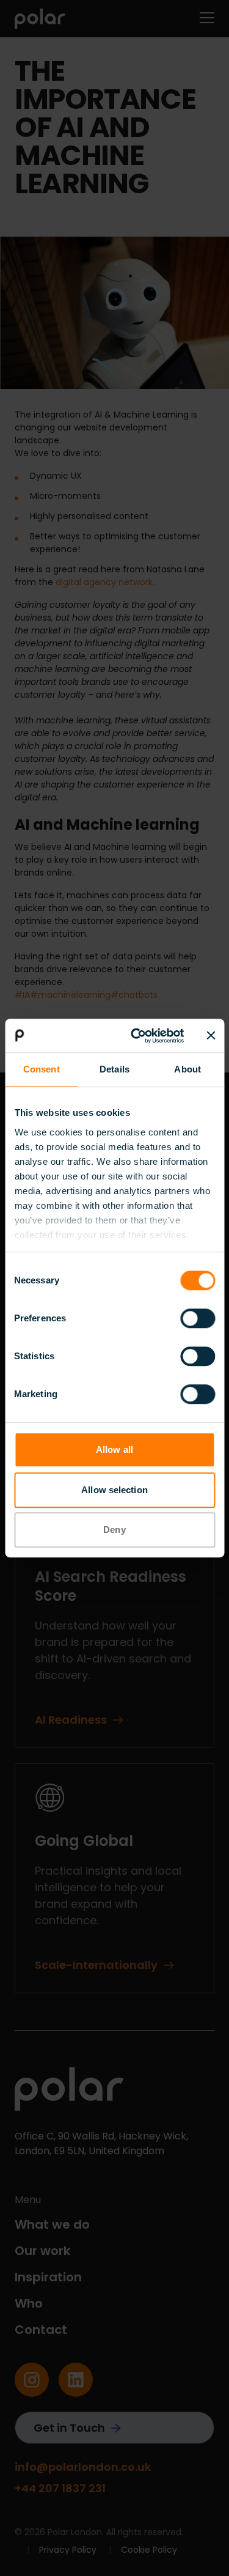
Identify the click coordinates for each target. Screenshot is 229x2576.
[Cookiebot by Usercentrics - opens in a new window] (136, 1036)
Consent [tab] (42, 1069)
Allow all (114, 1449)
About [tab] (187, 1069)
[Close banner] (211, 1036)
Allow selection (114, 1490)
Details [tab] (114, 1069)
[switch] (198, 1318)
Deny (114, 1530)
